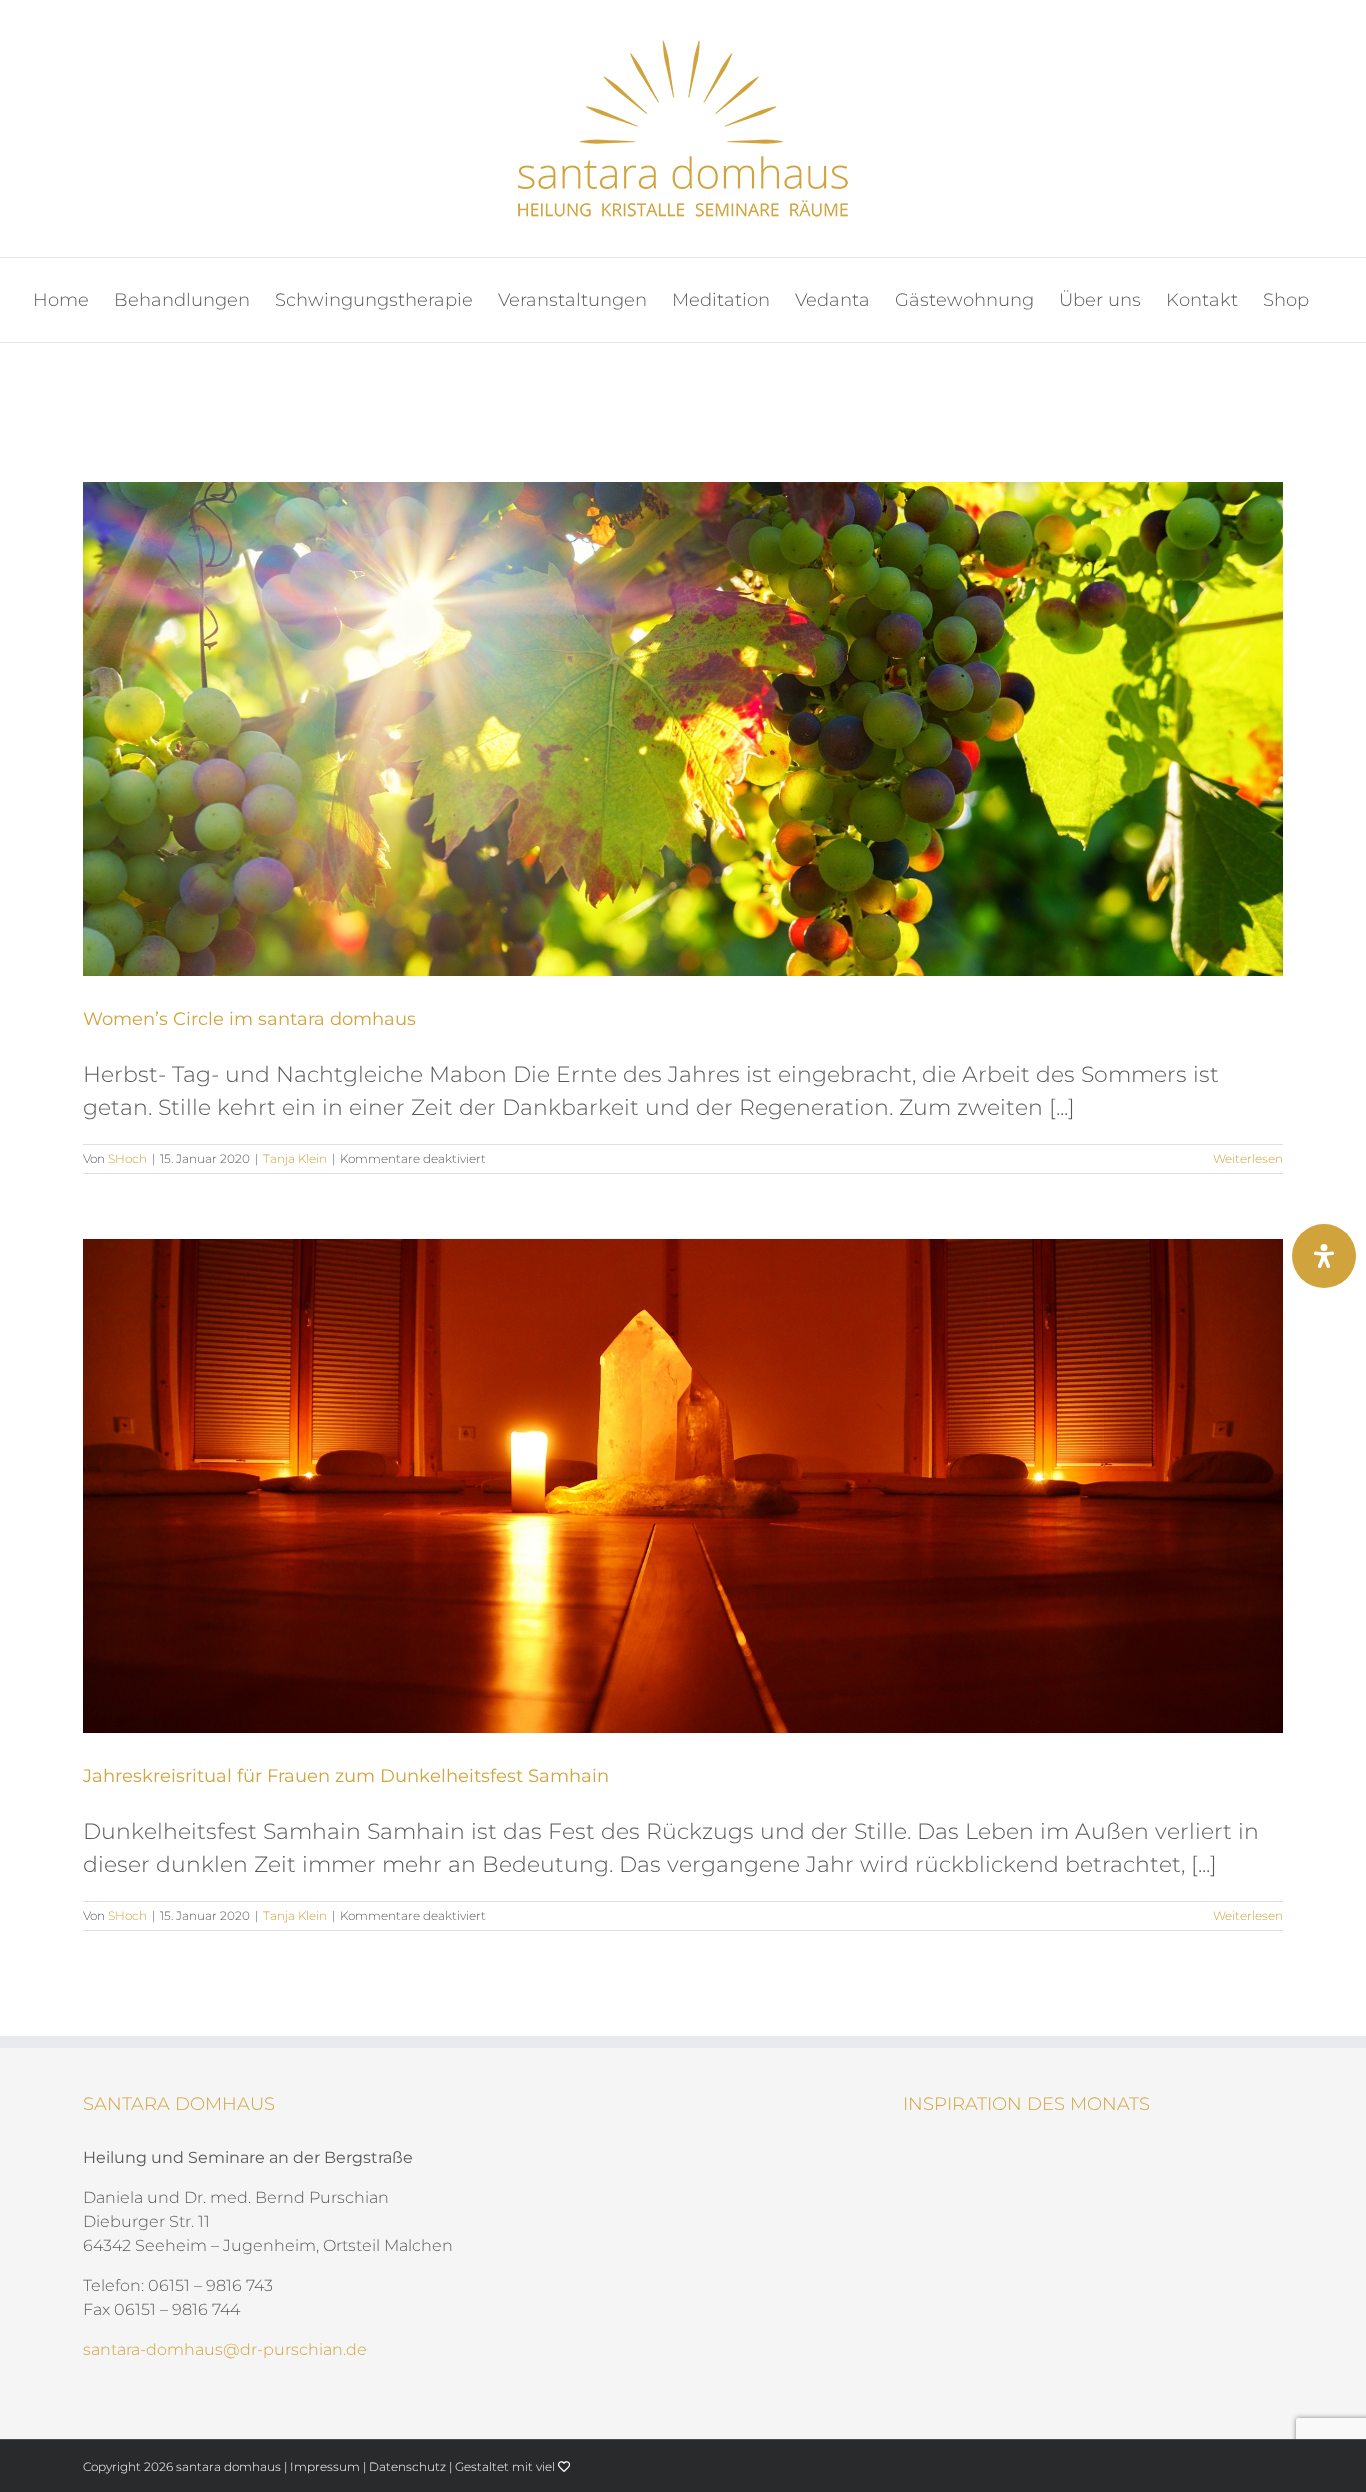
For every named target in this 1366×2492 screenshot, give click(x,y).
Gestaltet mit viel (506, 2466)
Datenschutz (407, 2466)
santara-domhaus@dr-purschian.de (225, 2349)
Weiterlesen (1248, 1158)
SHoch (127, 1158)
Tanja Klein (295, 1158)
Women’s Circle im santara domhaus (249, 1019)
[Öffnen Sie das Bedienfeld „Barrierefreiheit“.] (1324, 1256)
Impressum (325, 2466)
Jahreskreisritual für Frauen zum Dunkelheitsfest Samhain (346, 1776)
